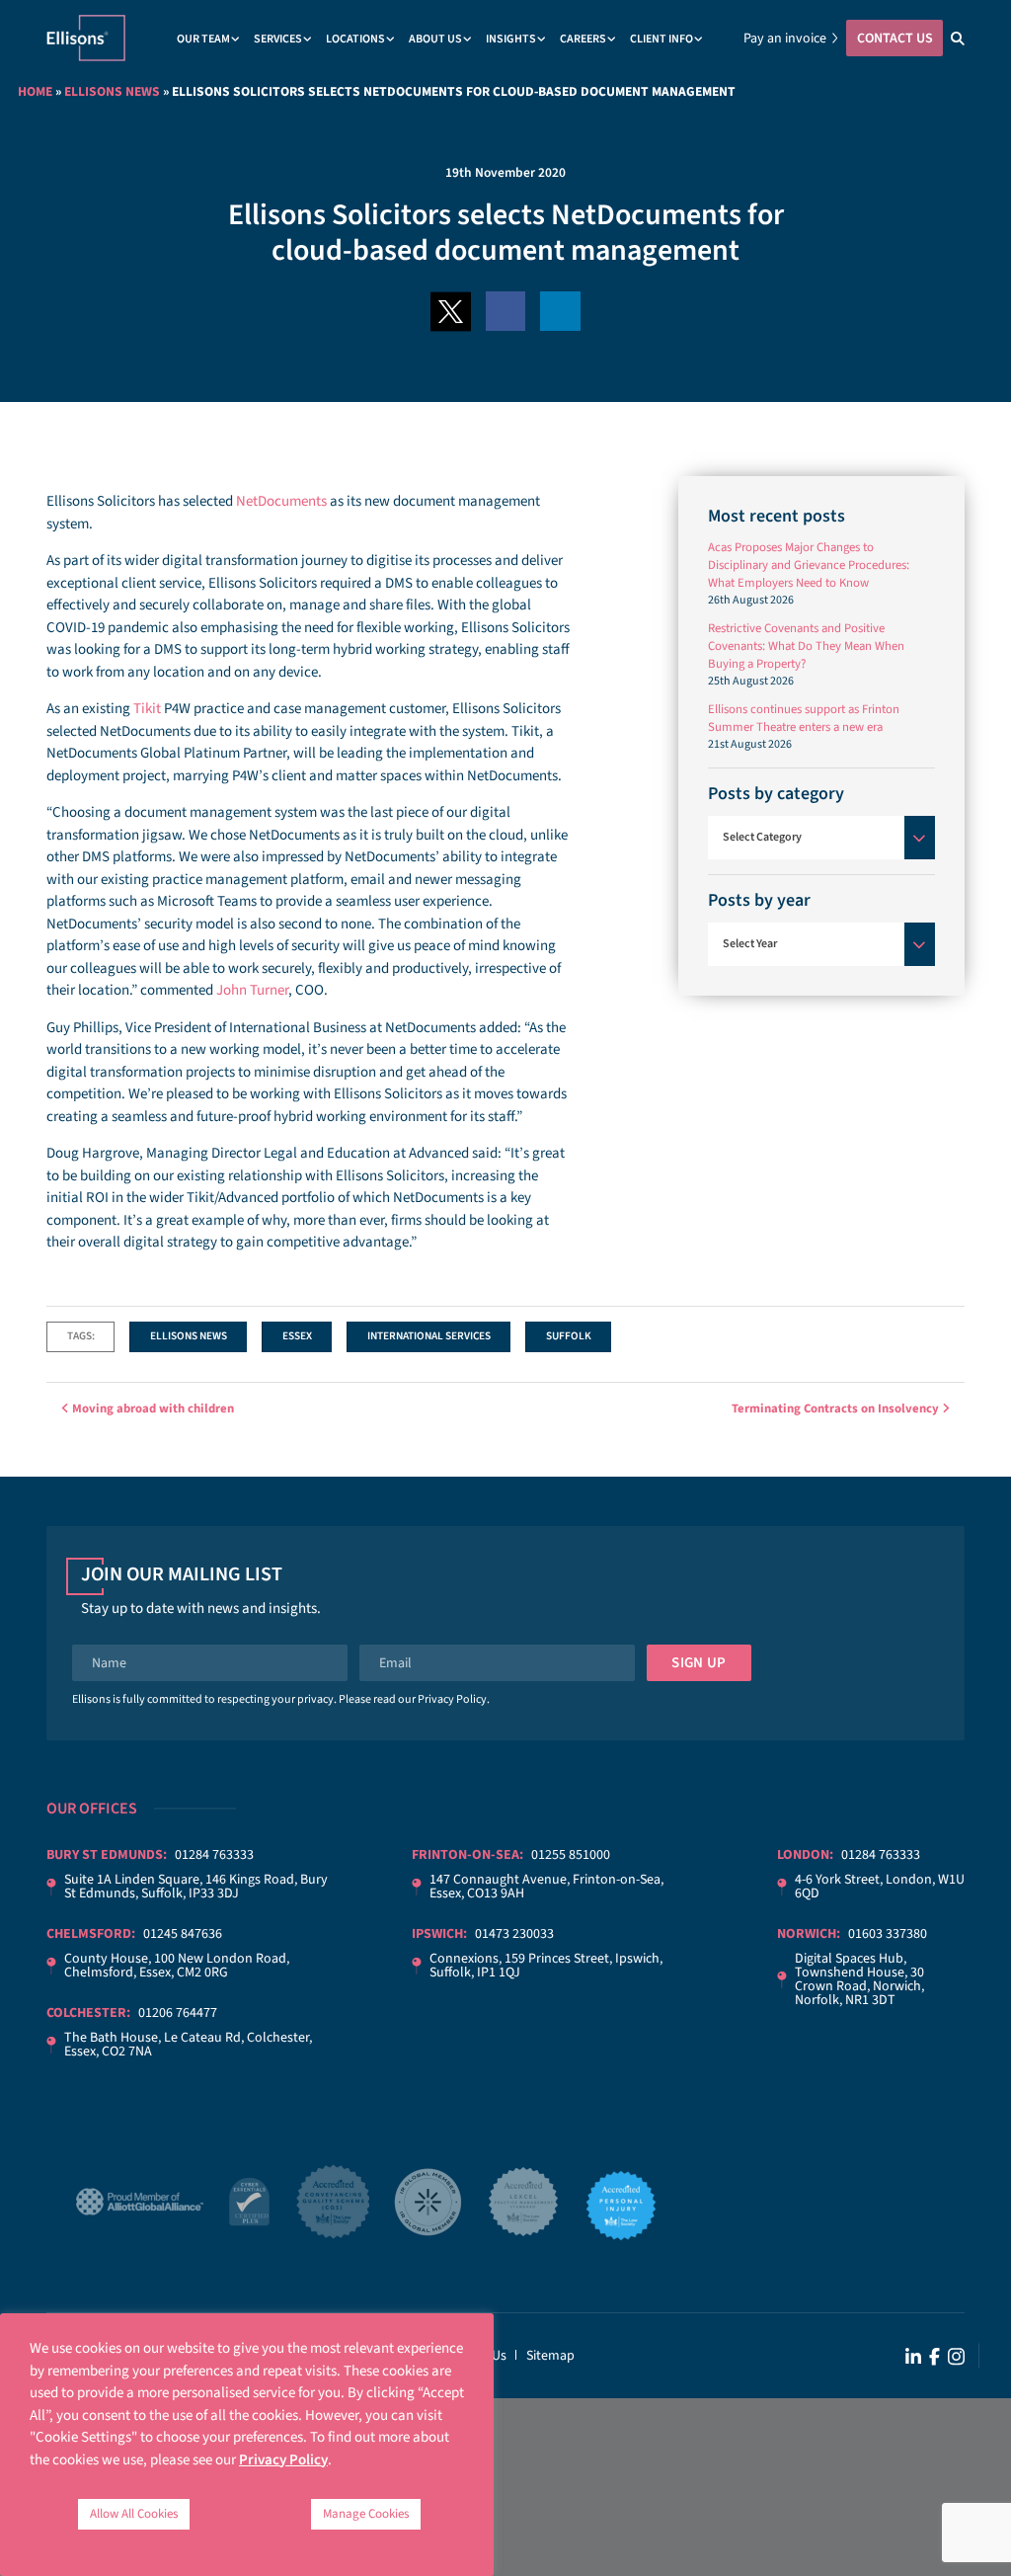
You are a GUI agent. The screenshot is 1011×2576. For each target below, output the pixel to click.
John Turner (252, 990)
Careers (583, 39)
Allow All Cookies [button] (134, 2514)
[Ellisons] (86, 37)
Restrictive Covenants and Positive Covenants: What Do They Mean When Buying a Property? (806, 646)
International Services (429, 1336)
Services (278, 39)
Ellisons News (112, 91)
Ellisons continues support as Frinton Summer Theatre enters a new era (804, 718)
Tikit (147, 709)
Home (35, 91)
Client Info (661, 39)
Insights (511, 39)
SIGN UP (699, 1663)
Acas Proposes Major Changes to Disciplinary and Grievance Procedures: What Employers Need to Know (809, 565)
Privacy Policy (452, 1699)
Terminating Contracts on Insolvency (837, 1409)
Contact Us (895, 39)
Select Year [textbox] (750, 944)
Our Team (203, 39)
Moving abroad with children (152, 1409)
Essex (297, 1336)
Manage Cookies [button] (366, 2514)
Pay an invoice (785, 39)
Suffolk (569, 1336)
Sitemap (550, 2356)
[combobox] (821, 838)
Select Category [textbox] (762, 837)
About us (435, 39)
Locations (355, 39)
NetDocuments (281, 501)
